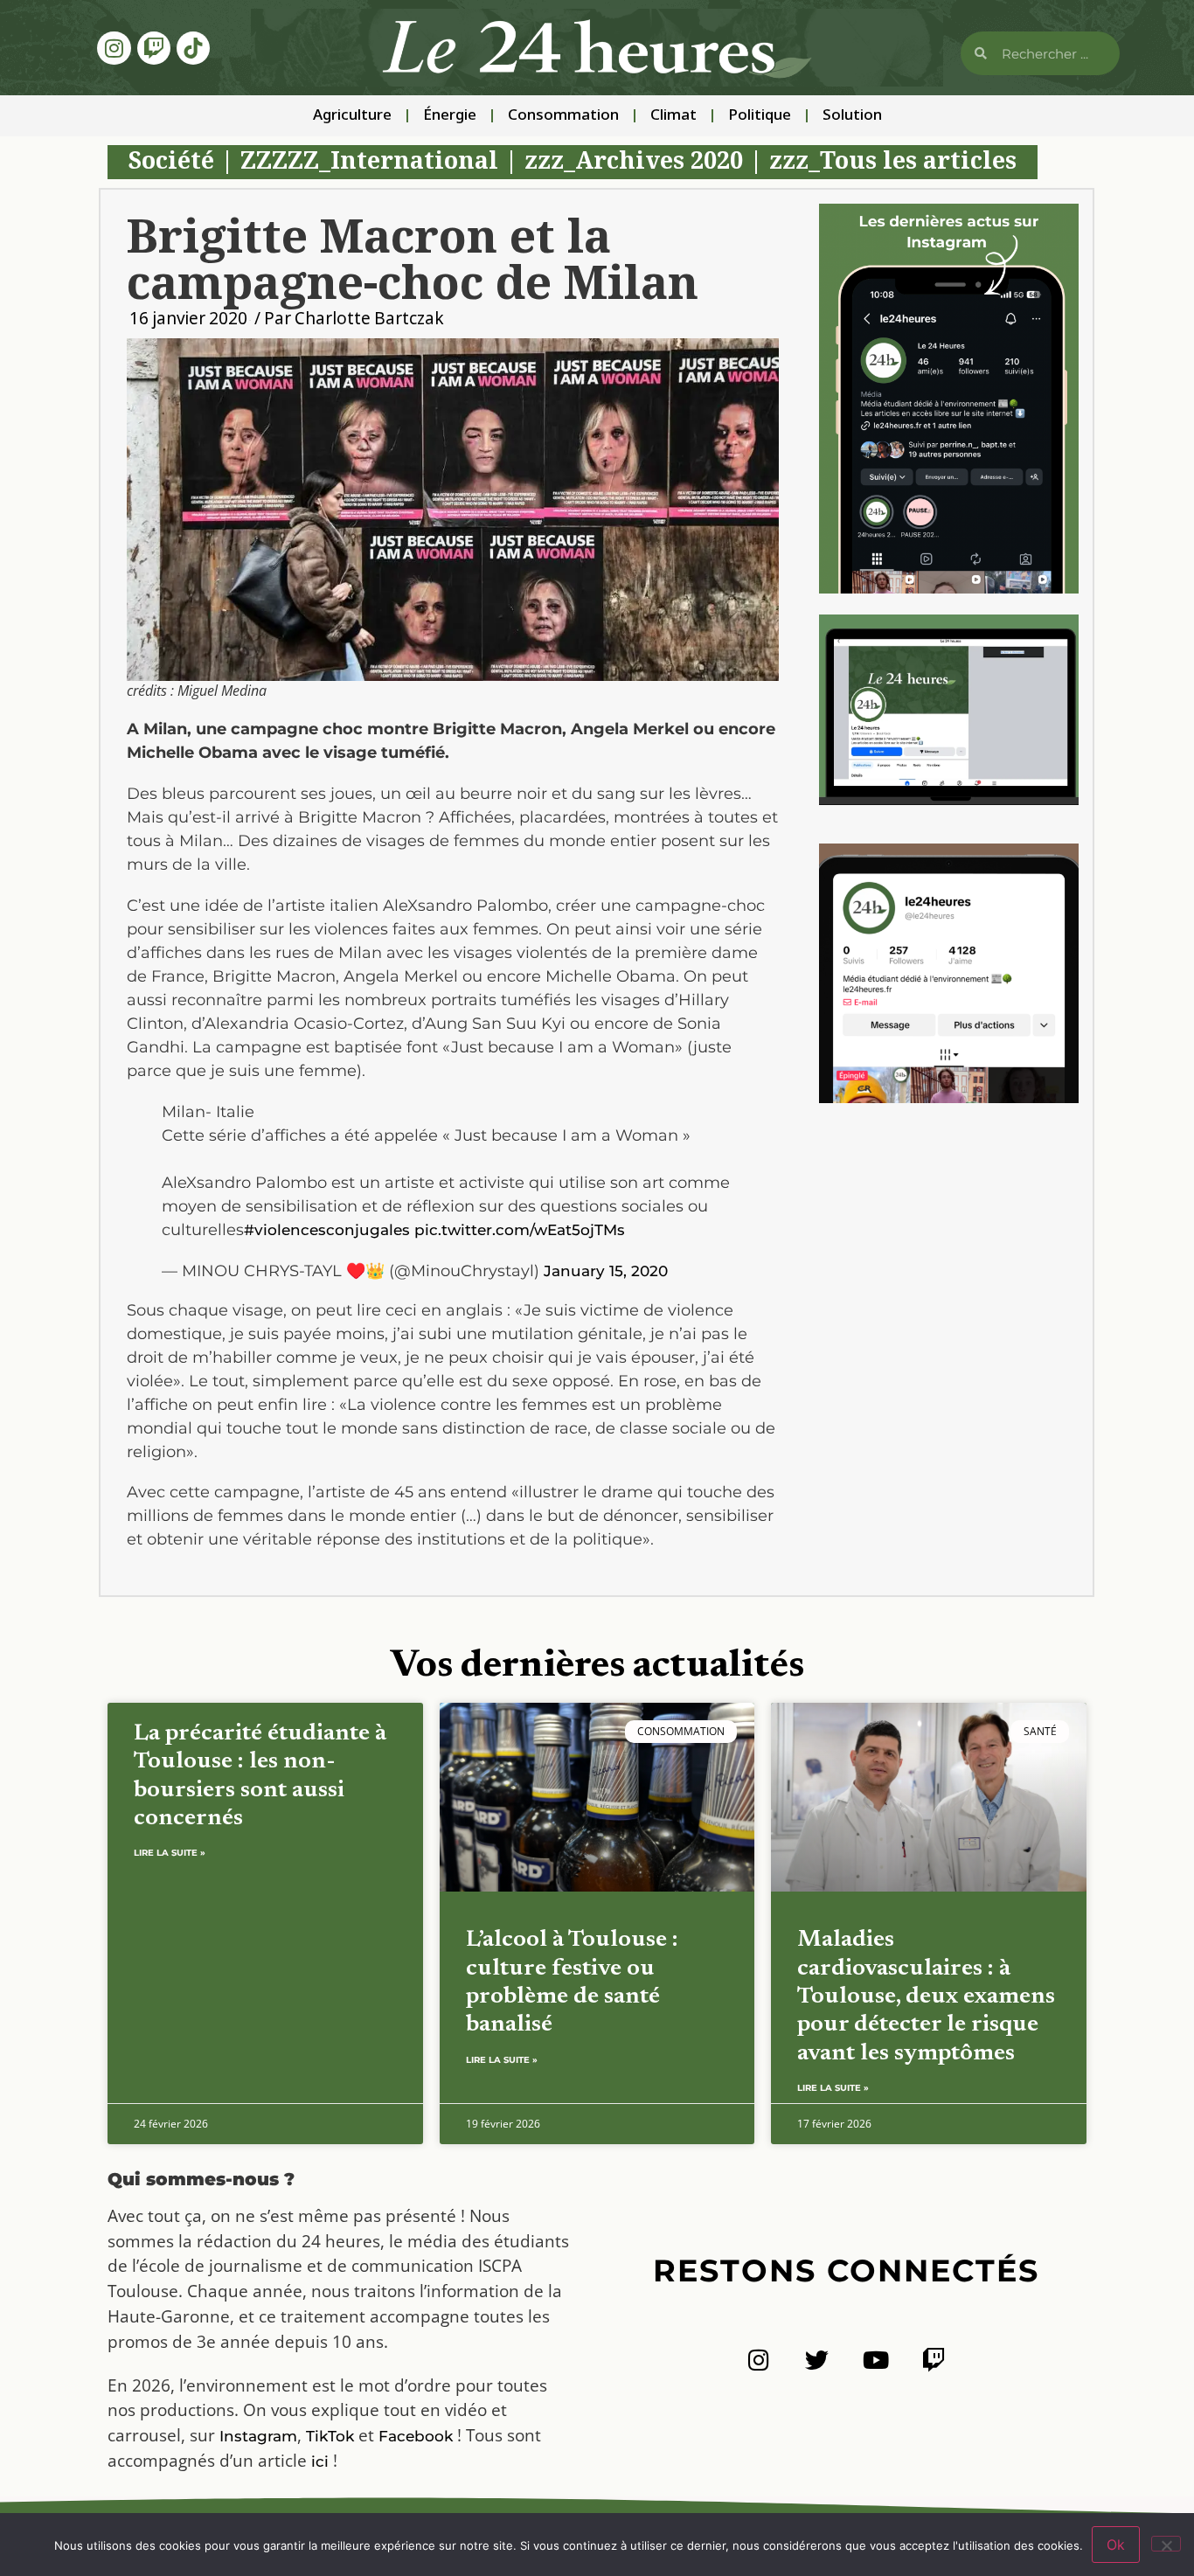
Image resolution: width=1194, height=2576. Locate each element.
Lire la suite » (170, 1853)
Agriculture (352, 116)
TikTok (330, 2436)
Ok (1116, 2545)
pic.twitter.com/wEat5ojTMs (520, 1230)
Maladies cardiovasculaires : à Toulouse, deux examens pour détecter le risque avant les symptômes (926, 1997)
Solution (852, 116)
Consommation (563, 116)
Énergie (450, 116)
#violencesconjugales (327, 1230)
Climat (673, 116)
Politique (760, 116)
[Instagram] (114, 48)
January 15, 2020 (606, 1271)
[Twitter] (817, 2360)
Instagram (258, 2436)
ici (320, 2461)
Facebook (416, 2436)
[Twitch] (154, 48)
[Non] (1166, 2544)
